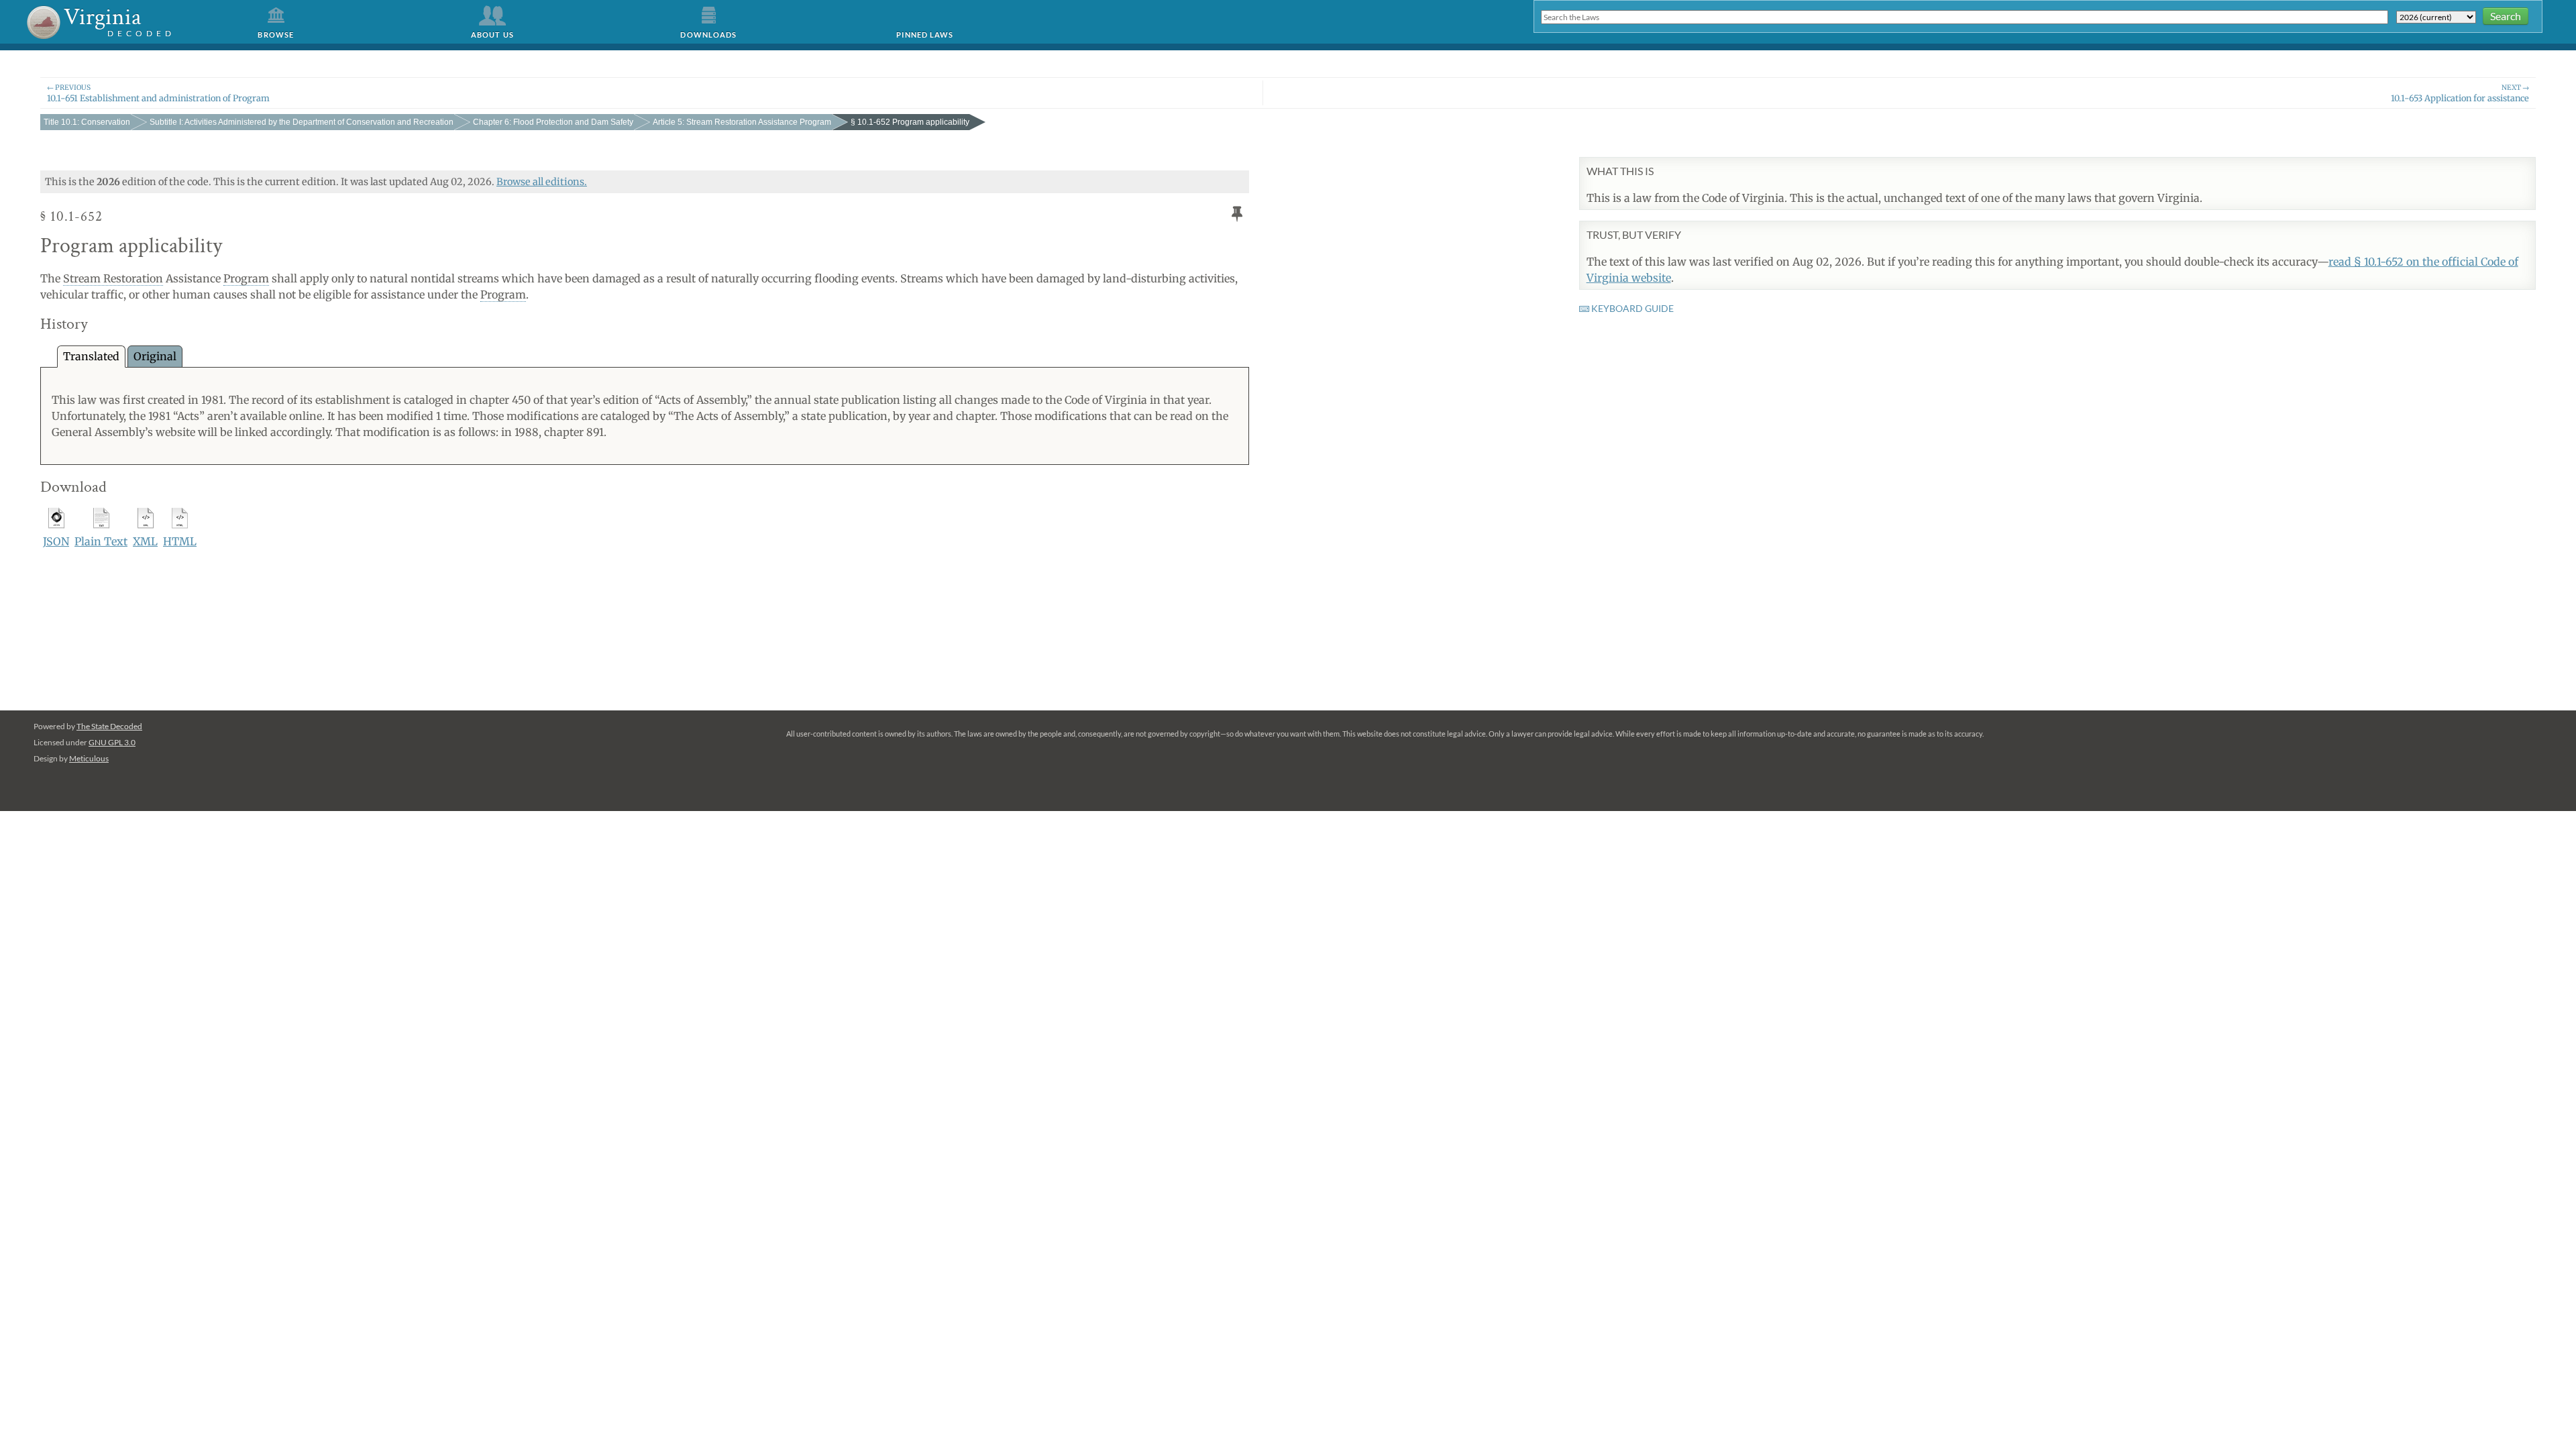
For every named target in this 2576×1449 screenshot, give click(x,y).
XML (145, 541)
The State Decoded (109, 726)
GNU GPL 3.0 (112, 742)
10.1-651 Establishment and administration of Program (158, 93)
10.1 (87, 122)
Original (155, 356)
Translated (91, 356)
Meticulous (89, 758)
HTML (180, 541)
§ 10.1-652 (910, 122)
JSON (56, 541)
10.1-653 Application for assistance (2460, 93)
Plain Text (101, 541)
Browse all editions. (542, 182)
